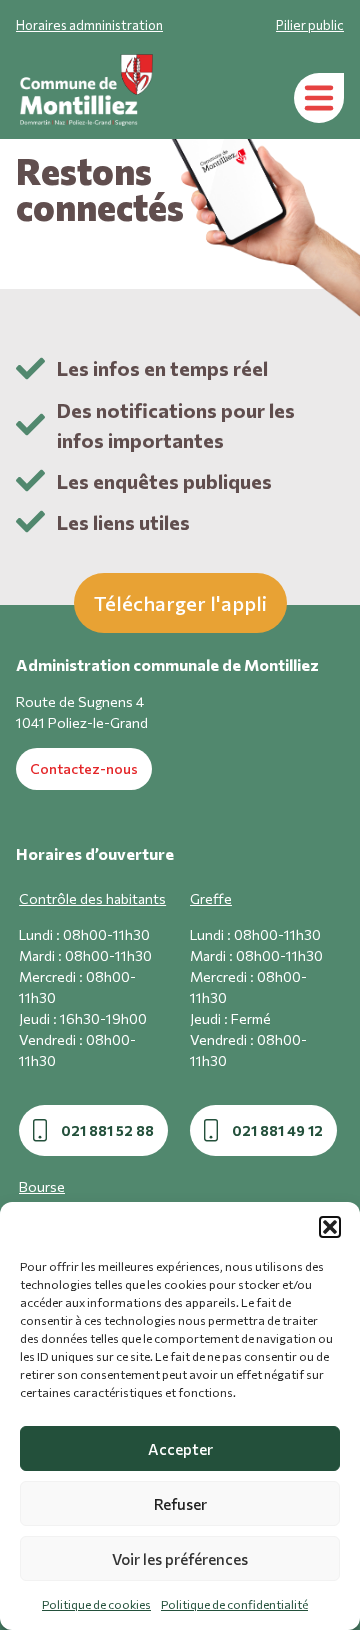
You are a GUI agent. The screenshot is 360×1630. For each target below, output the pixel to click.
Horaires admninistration (89, 25)
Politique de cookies (96, 1604)
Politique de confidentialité (234, 1604)
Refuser (180, 1504)
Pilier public (310, 25)
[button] (330, 1227)
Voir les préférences (180, 1559)
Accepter (180, 1449)
